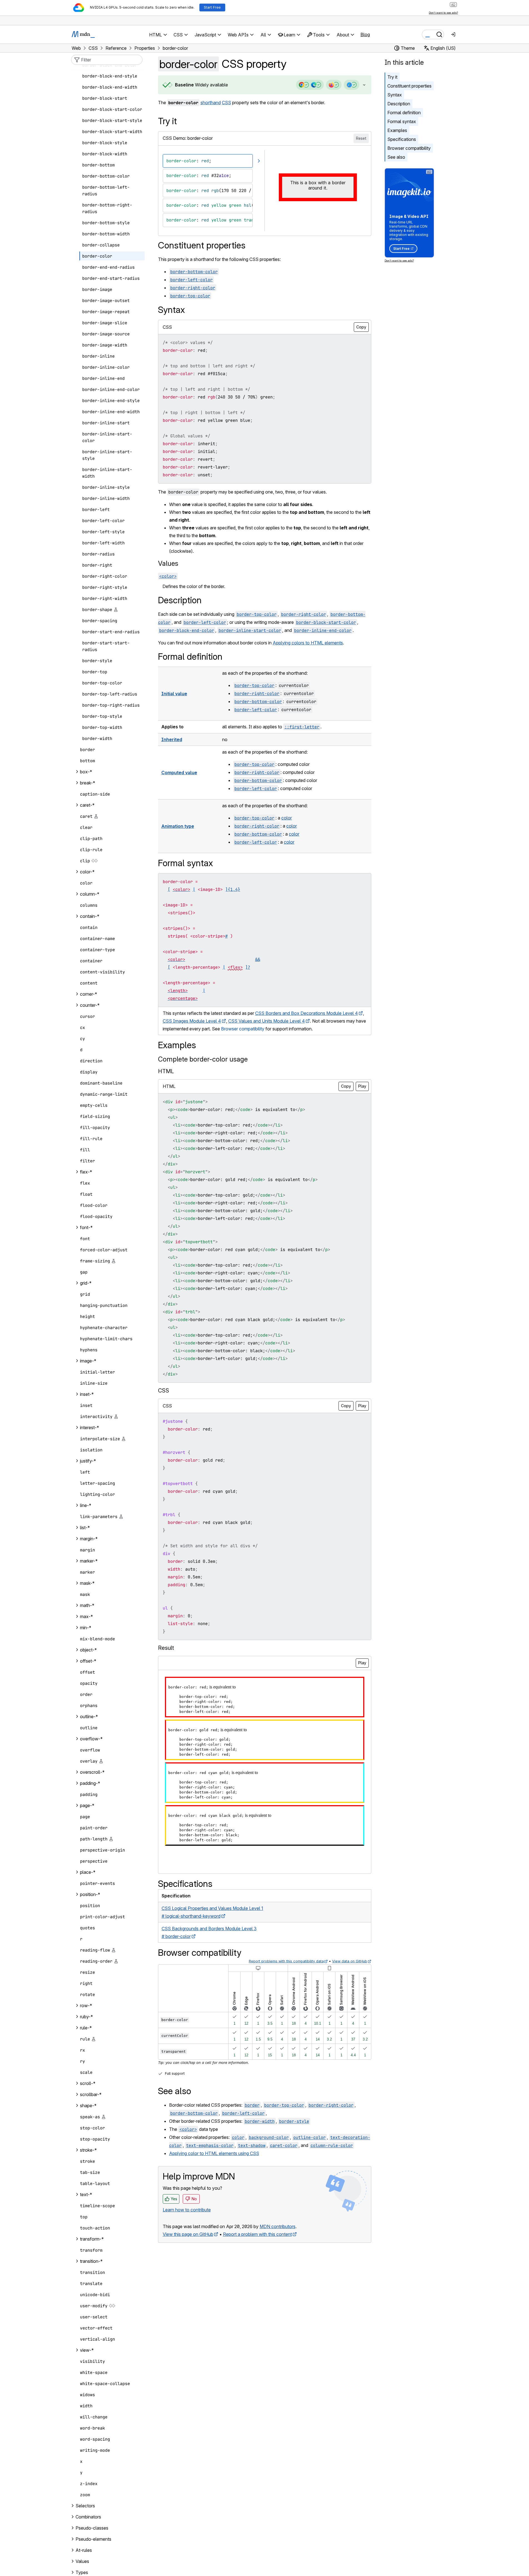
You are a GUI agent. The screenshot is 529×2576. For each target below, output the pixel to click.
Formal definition (404, 113)
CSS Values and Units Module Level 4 (267, 1021)
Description (399, 104)
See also (396, 157)
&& (258, 959)
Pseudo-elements (93, 2539)
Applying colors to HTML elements (308, 643)
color (287, 818)
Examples (397, 130)
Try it (392, 77)
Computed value (179, 773)
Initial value (174, 694)
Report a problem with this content (257, 2234)
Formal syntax (402, 121)
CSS (226, 103)
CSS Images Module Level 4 (192, 1021)
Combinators (88, 2517)
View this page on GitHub (188, 2234)
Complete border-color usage (203, 1059)
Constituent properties (409, 86)
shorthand (211, 103)
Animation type (178, 826)
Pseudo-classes (92, 2528)
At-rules (84, 2550)
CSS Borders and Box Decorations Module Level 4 (307, 1013)
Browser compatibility (409, 148)
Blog (365, 34)
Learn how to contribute (187, 2210)
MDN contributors (278, 2226)
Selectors (85, 2506)
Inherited (172, 739)
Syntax (395, 95)
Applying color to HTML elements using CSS (214, 2153)
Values (168, 563)
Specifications (402, 139)
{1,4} (234, 889)
